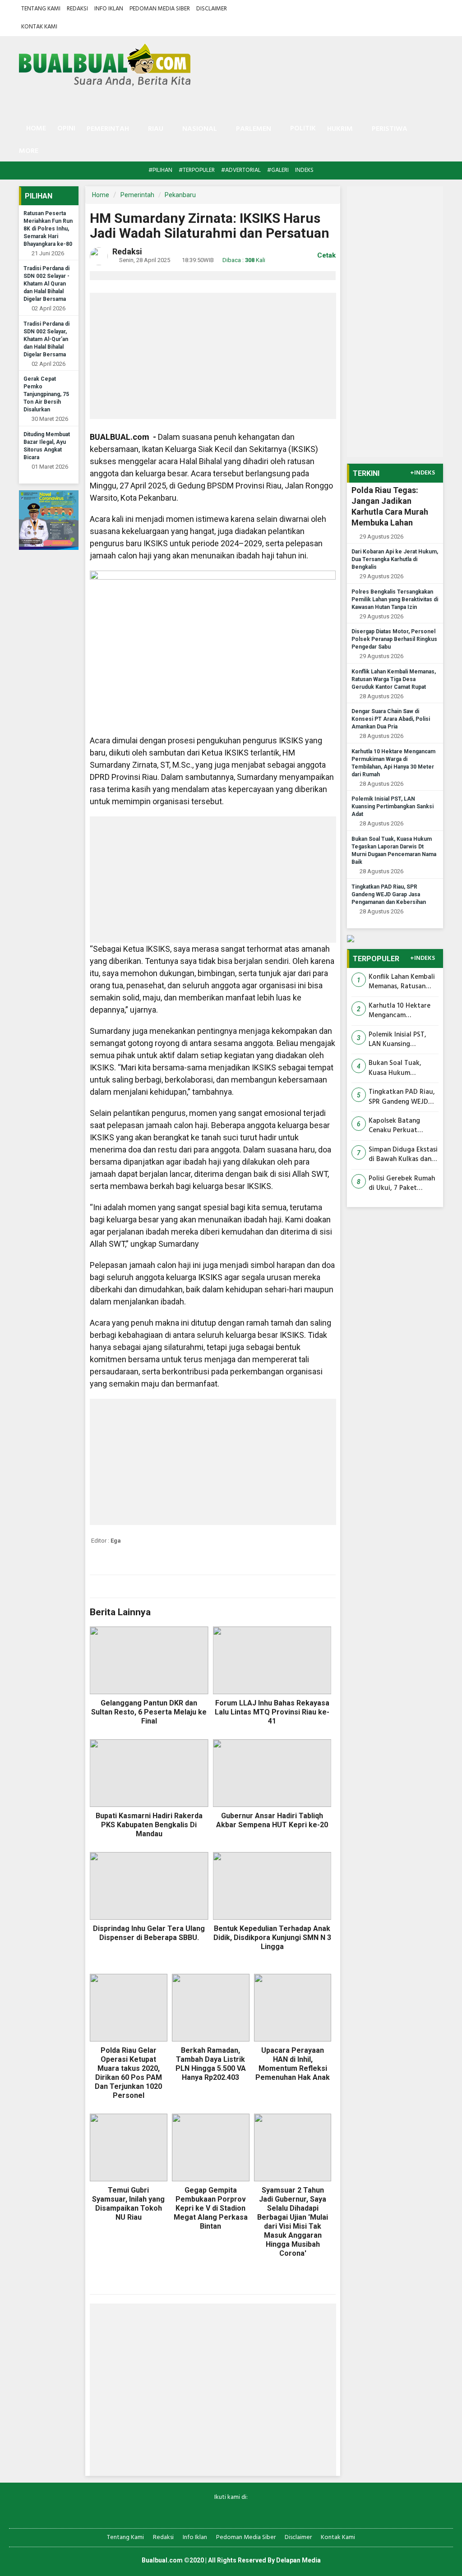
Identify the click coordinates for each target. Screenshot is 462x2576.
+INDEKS (423, 473)
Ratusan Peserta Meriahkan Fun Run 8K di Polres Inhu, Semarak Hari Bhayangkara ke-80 (48, 229)
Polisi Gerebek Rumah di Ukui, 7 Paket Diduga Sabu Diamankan (402, 1184)
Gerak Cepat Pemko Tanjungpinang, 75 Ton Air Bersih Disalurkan (46, 394)
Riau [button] (156, 129)
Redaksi (77, 9)
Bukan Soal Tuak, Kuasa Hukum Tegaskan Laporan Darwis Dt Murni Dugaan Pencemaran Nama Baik (400, 1068)
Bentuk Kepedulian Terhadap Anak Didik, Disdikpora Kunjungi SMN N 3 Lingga (272, 1938)
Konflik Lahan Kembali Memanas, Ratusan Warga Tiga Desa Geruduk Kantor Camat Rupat (394, 679)
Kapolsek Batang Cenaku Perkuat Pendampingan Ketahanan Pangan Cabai (397, 1126)
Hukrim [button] (340, 129)
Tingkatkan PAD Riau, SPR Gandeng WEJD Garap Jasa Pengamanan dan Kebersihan (389, 894)
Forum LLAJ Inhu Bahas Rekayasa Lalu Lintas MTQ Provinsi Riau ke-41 (272, 1712)
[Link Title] (200, 2512)
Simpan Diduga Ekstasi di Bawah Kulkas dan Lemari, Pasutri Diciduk (403, 1155)
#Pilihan (160, 170)
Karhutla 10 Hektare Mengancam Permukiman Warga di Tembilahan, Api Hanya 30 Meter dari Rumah (402, 1011)
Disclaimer (212, 9)
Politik (303, 129)
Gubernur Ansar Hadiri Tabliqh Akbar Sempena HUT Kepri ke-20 (272, 1820)
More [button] (29, 151)
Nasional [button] (200, 129)
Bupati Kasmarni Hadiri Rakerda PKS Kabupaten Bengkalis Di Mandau (149, 1825)
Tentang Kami (41, 9)
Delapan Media (298, 2560)
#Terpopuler (197, 170)
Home (35, 129)
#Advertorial (241, 170)
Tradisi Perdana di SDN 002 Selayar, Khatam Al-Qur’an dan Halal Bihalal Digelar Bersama (46, 339)
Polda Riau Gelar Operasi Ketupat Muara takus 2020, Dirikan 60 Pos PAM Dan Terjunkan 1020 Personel (128, 2073)
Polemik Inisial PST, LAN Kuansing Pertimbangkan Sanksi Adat (393, 806)
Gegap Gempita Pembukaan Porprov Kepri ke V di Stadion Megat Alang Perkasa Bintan (211, 2208)
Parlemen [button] (254, 129)
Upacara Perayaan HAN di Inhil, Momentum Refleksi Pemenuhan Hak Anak (293, 2064)
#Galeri (278, 170)
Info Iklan (109, 9)
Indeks (304, 170)
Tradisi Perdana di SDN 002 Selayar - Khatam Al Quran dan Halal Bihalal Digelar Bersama (46, 284)
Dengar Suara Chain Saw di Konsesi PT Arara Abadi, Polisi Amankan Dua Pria (391, 719)
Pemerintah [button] (108, 129)
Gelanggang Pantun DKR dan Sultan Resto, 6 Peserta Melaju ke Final (149, 1712)
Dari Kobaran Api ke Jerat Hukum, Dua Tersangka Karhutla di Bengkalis (395, 559)
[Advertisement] (213, 356)
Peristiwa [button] (390, 129)
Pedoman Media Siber (160, 9)
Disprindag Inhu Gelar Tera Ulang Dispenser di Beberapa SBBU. (149, 1933)
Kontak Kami (39, 27)
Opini (66, 129)
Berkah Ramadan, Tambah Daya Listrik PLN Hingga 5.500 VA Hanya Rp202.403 (211, 2064)
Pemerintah (137, 195)
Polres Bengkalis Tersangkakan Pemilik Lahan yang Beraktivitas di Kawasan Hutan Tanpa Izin (395, 599)
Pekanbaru (180, 195)
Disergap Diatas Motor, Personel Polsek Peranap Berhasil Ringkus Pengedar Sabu (394, 639)
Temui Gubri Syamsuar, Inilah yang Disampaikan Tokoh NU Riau (128, 2204)
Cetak (326, 255)
